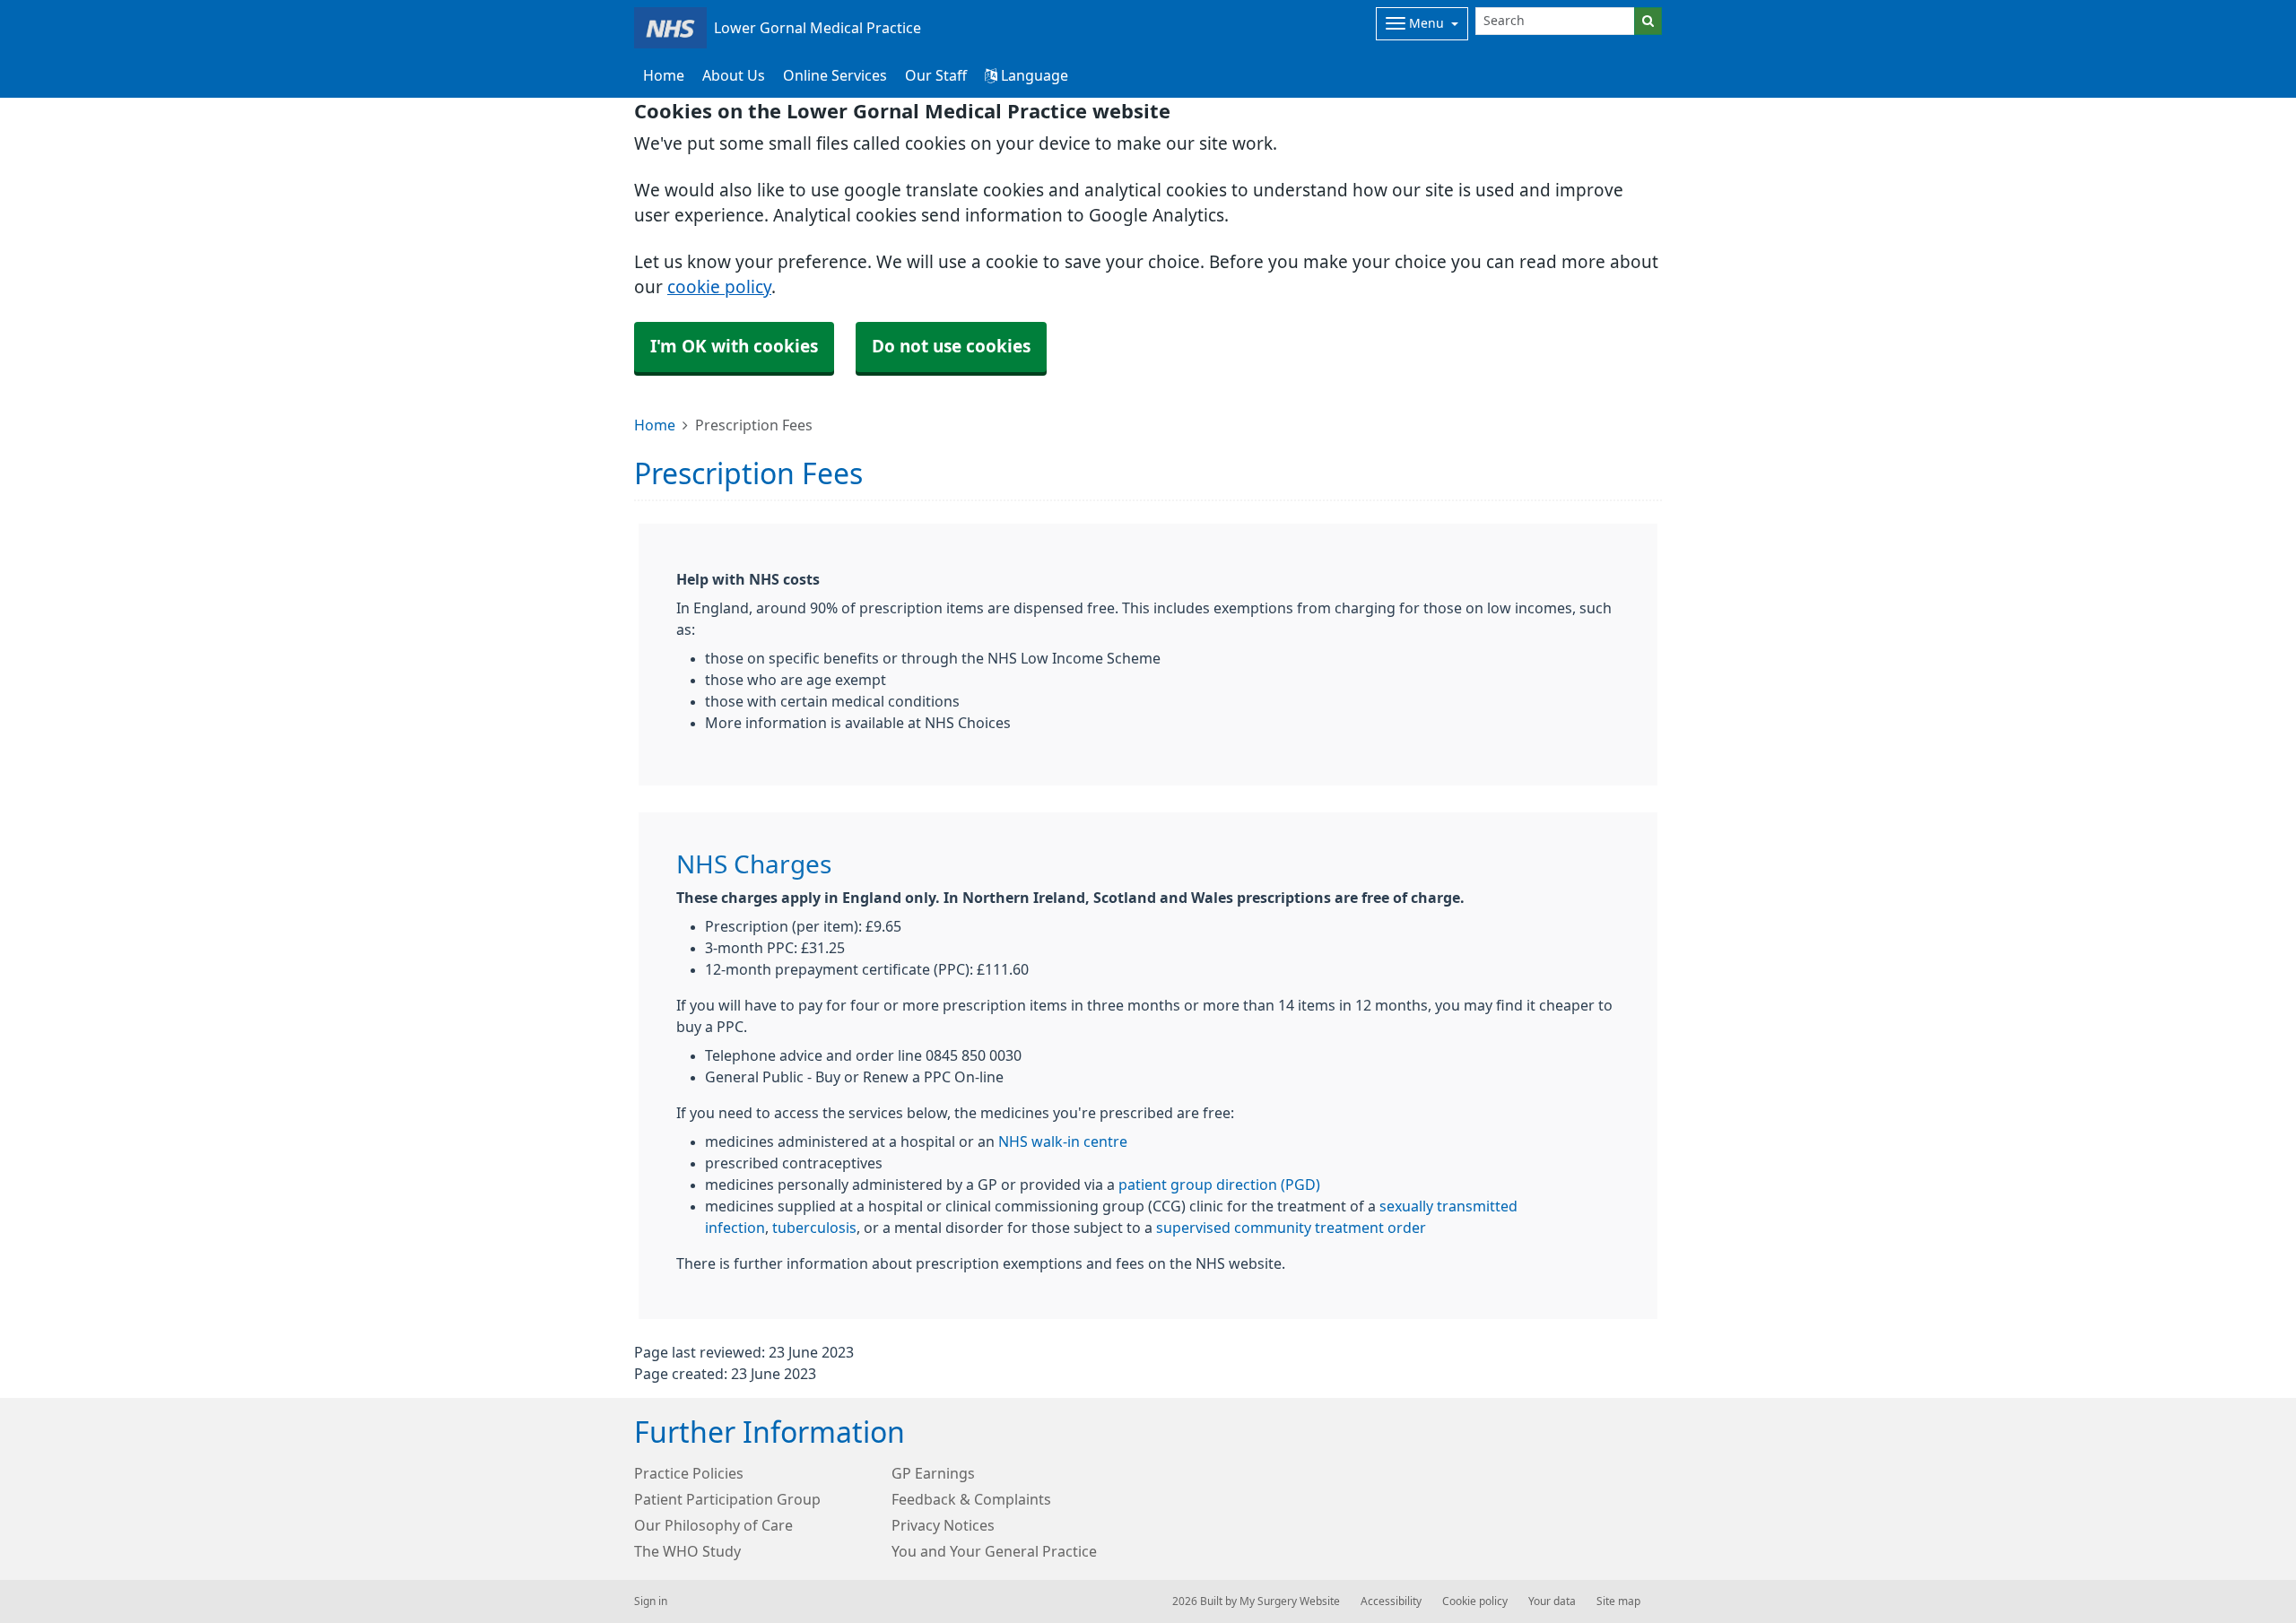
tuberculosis (814, 1228)
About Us (734, 75)
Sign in (651, 1601)
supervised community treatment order (1291, 1228)
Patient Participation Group (727, 1499)
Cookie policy (1475, 1601)
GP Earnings (933, 1473)
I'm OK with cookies (734, 347)
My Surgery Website (1290, 1601)
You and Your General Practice (994, 1551)
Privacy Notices (943, 1525)
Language (1033, 75)
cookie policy (719, 287)
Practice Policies (689, 1473)
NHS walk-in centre (1063, 1141)
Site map (1618, 1601)
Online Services (835, 75)
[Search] (1648, 21)
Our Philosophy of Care (713, 1525)
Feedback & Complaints (971, 1499)
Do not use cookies (951, 347)
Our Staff (936, 75)
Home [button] (664, 75)
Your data (1552, 1601)
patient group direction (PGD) (1219, 1185)
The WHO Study (687, 1551)
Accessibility (1391, 1601)
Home (655, 425)
